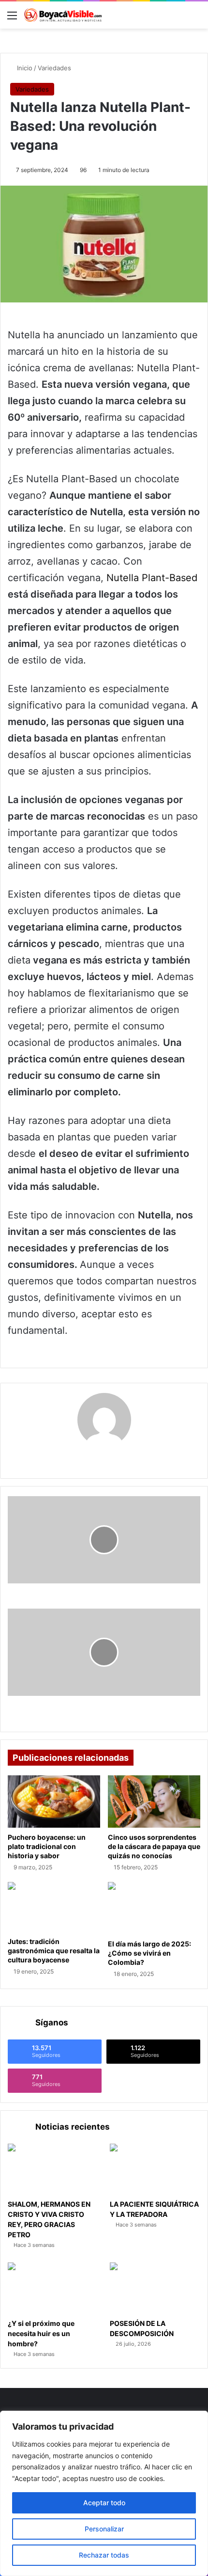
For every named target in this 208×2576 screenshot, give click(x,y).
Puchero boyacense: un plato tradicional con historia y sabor (47, 1846)
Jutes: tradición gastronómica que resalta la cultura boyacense (54, 1951)
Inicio (24, 68)
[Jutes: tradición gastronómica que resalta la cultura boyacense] (54, 1907)
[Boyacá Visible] (63, 15)
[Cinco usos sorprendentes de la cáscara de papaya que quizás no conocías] (154, 1801)
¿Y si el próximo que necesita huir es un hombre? (41, 2333)
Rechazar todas (104, 2555)
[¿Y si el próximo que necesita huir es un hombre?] (53, 2288)
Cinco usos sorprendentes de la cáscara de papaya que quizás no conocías (154, 1846)
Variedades (54, 68)
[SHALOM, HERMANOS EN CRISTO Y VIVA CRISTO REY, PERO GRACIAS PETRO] (53, 2169)
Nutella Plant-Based (152, 578)
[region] (104, 2493)
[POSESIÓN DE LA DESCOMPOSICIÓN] (155, 2288)
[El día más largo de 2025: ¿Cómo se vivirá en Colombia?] (154, 1908)
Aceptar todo (104, 2503)
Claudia (104, 1458)
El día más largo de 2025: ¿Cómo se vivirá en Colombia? (149, 1953)
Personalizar (104, 2529)
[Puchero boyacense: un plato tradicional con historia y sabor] (54, 1802)
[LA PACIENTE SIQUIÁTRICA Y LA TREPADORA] (155, 2169)
